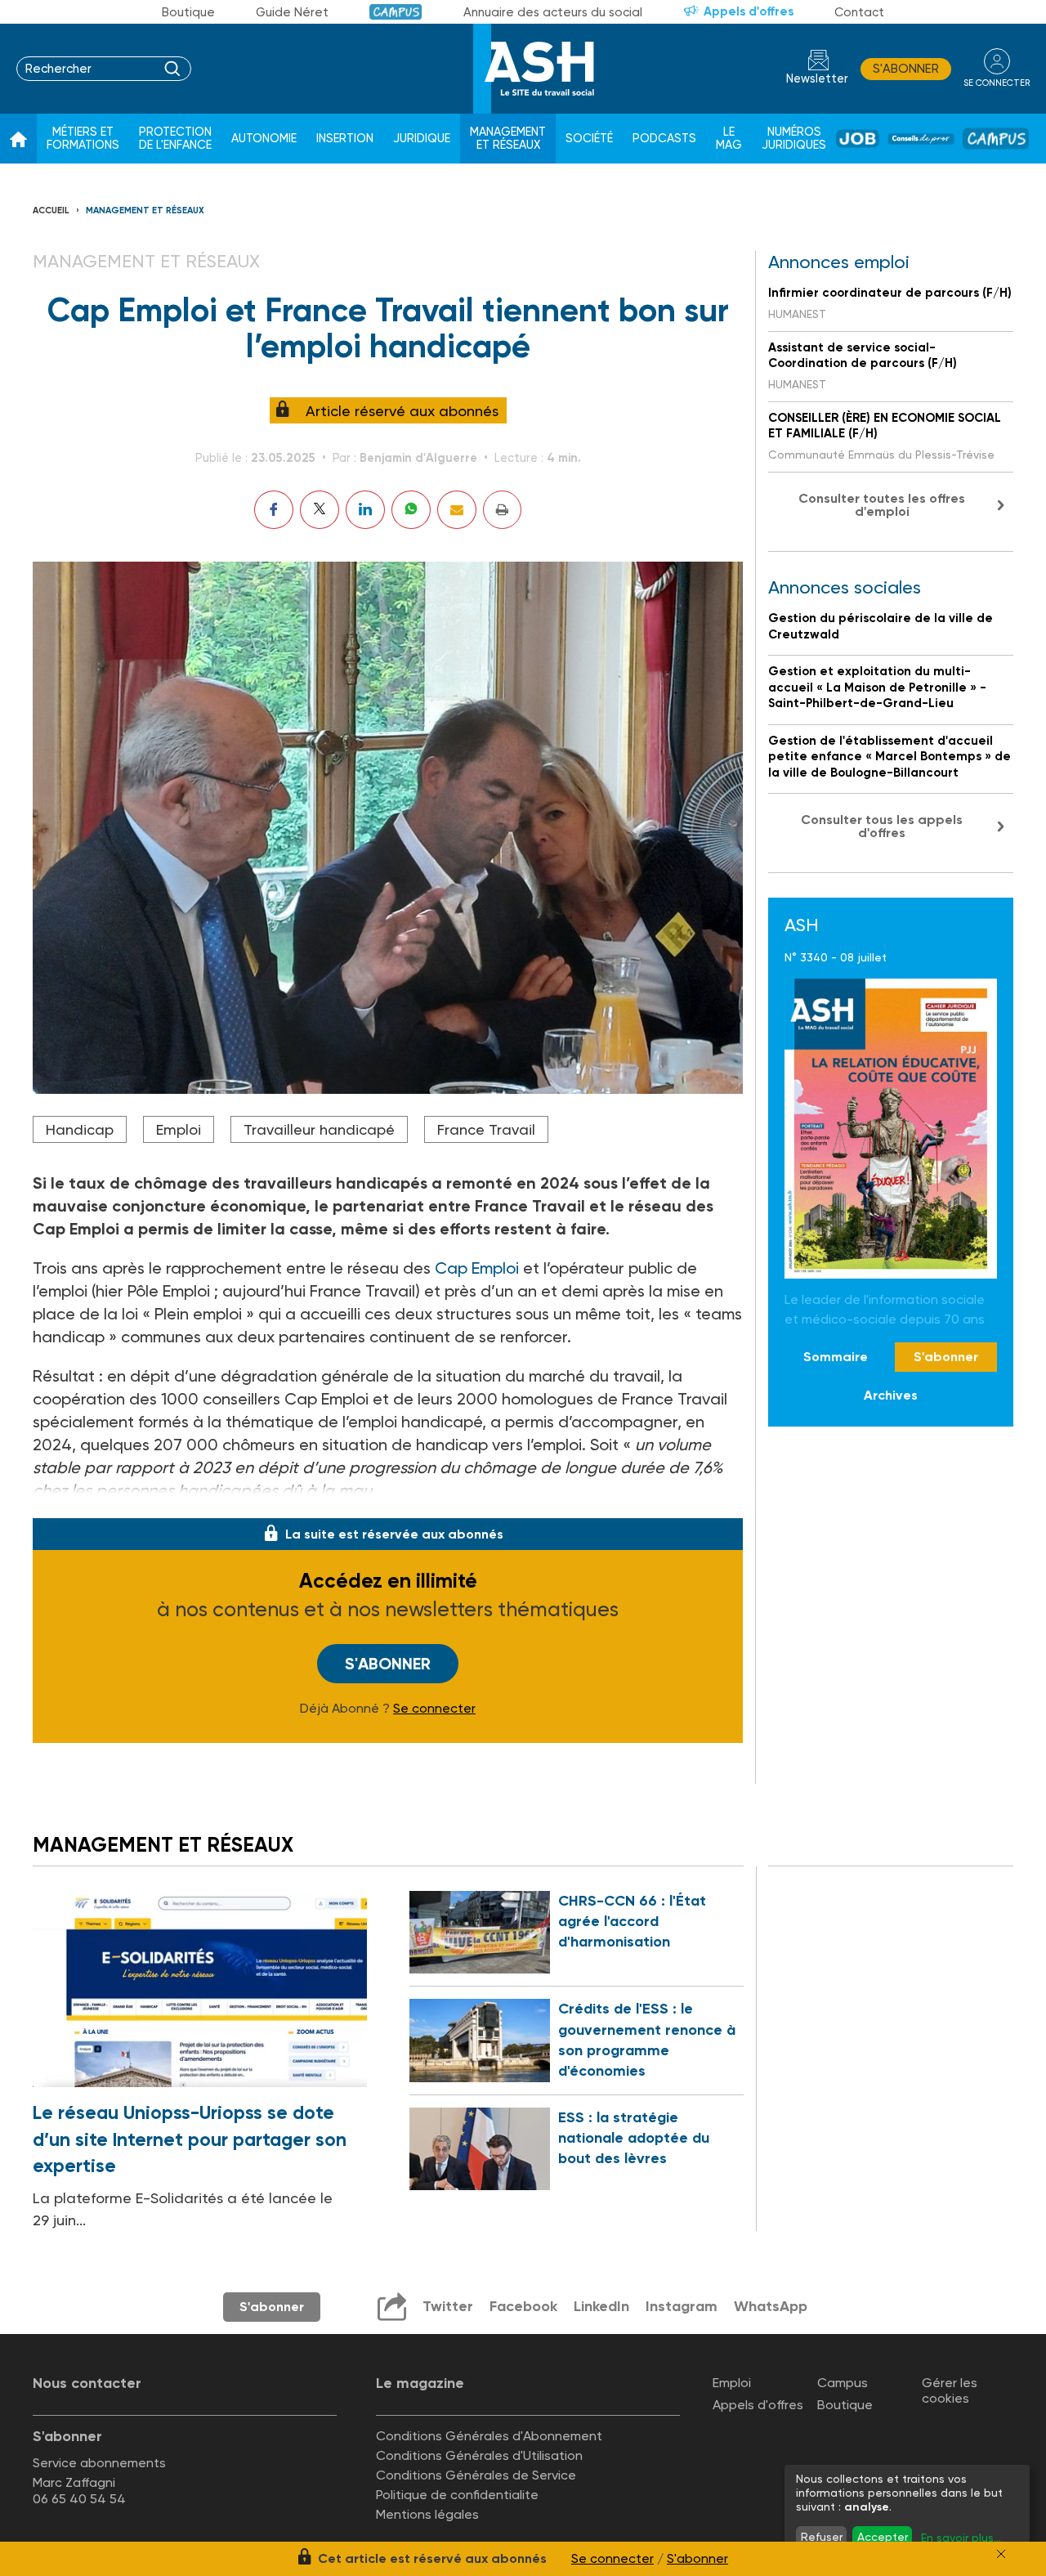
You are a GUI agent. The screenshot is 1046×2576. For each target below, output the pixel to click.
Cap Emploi (477, 1268)
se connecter (997, 83)
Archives (891, 1395)
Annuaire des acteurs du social (553, 12)
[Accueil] (18, 139)
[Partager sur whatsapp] (411, 510)
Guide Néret (292, 12)
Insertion (345, 139)
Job (858, 139)
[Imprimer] (502, 510)
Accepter (883, 2537)
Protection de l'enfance (175, 139)
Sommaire (836, 1357)
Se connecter (434, 1709)
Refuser (822, 2537)
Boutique (188, 12)
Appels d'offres (749, 11)
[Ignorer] (1001, 2554)
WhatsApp (771, 2306)
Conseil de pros (921, 139)
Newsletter (817, 79)
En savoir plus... (961, 2538)
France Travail (486, 1129)
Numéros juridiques (794, 139)
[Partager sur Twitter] (320, 510)
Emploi (179, 1129)
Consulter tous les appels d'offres (882, 826)
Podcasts (664, 139)
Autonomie (264, 139)
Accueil (51, 211)
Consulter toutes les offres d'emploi (882, 505)
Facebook (523, 2306)
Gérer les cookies (950, 2390)
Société (589, 139)
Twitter (448, 2306)
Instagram (682, 2306)
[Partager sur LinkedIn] (365, 510)
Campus (396, 12)
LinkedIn (601, 2306)
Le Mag (729, 139)
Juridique (422, 139)
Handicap (80, 1129)
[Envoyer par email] (457, 510)
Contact (859, 12)
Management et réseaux (508, 139)
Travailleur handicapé (319, 1129)
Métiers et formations (83, 139)
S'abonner (906, 69)
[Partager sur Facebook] (274, 510)
